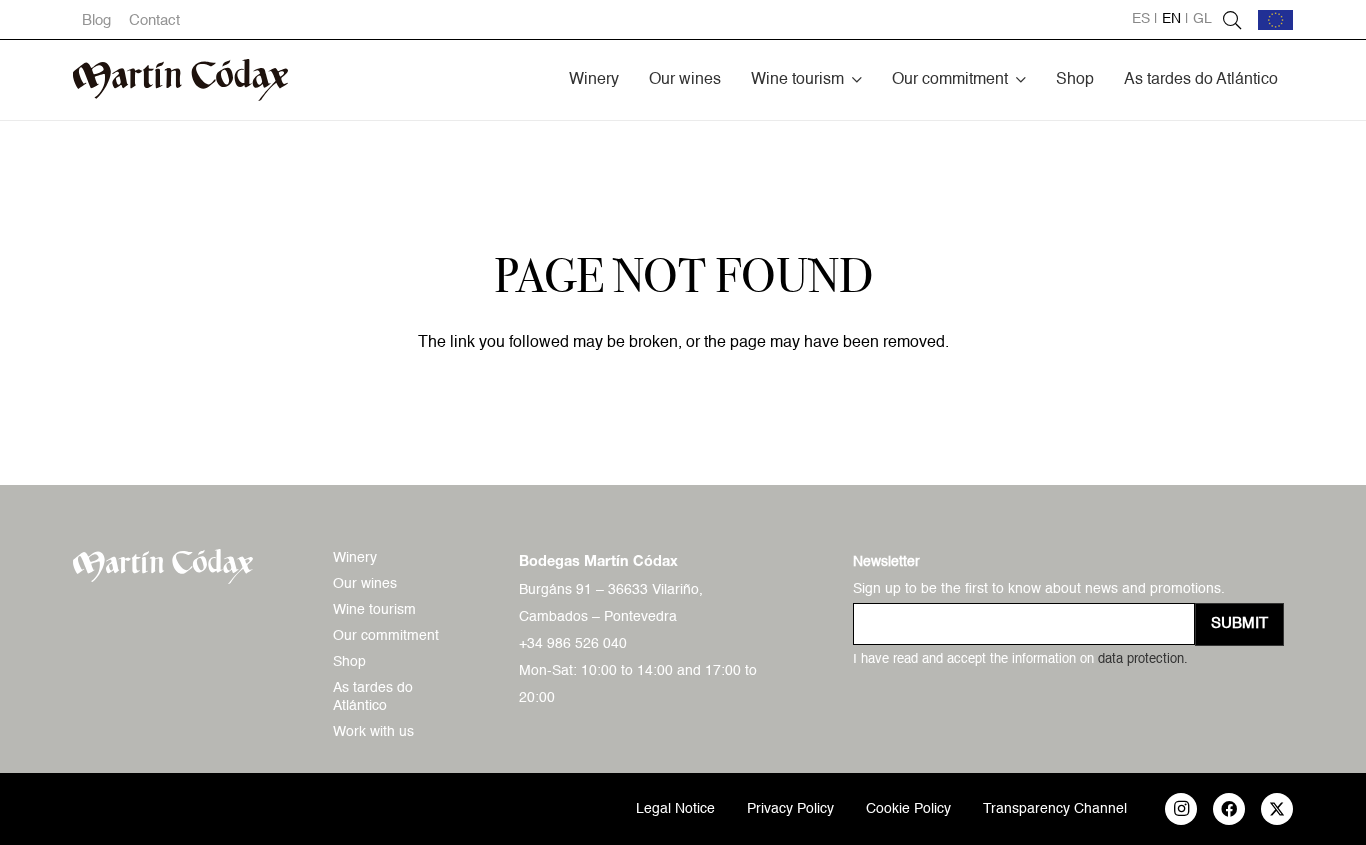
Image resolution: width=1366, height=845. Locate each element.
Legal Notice (675, 809)
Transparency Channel (1055, 809)
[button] (857, 79)
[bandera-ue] (1275, 20)
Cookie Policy (908, 809)
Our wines (365, 584)
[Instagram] (1181, 809)
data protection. (1143, 659)
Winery (355, 558)
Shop (349, 662)
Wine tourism (374, 610)
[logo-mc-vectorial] (180, 80)
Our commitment (386, 636)
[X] (1277, 809)
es (1141, 19)
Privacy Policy (790, 809)
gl (1202, 19)
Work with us (373, 732)
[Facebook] (1229, 809)
